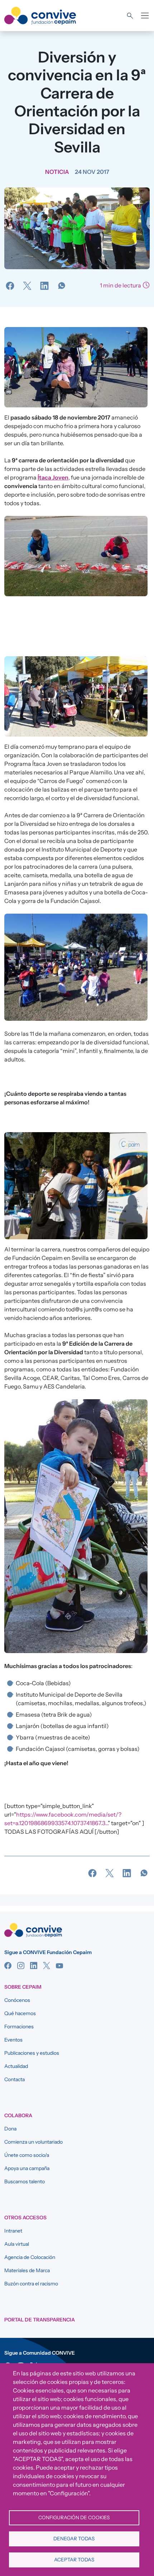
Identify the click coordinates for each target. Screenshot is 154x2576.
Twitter (47, 1965)
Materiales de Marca (27, 2270)
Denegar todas (74, 2539)
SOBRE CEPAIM (23, 1987)
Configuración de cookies (74, 2517)
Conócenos (17, 2000)
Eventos (13, 2040)
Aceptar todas (74, 2560)
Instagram (21, 1965)
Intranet (13, 2231)
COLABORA (18, 2115)
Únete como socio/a (27, 2155)
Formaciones (19, 2027)
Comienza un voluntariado (33, 2142)
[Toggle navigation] (145, 16)
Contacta (15, 2079)
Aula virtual (17, 2244)
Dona (10, 2129)
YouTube (59, 1965)
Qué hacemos (20, 2013)
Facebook (8, 1965)
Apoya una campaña (27, 2168)
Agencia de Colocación (30, 2257)
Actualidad (16, 2066)
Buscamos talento (25, 2181)
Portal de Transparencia (40, 2320)
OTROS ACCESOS (25, 2218)
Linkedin (34, 1965)
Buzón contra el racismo (31, 2284)
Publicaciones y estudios (32, 2053)
